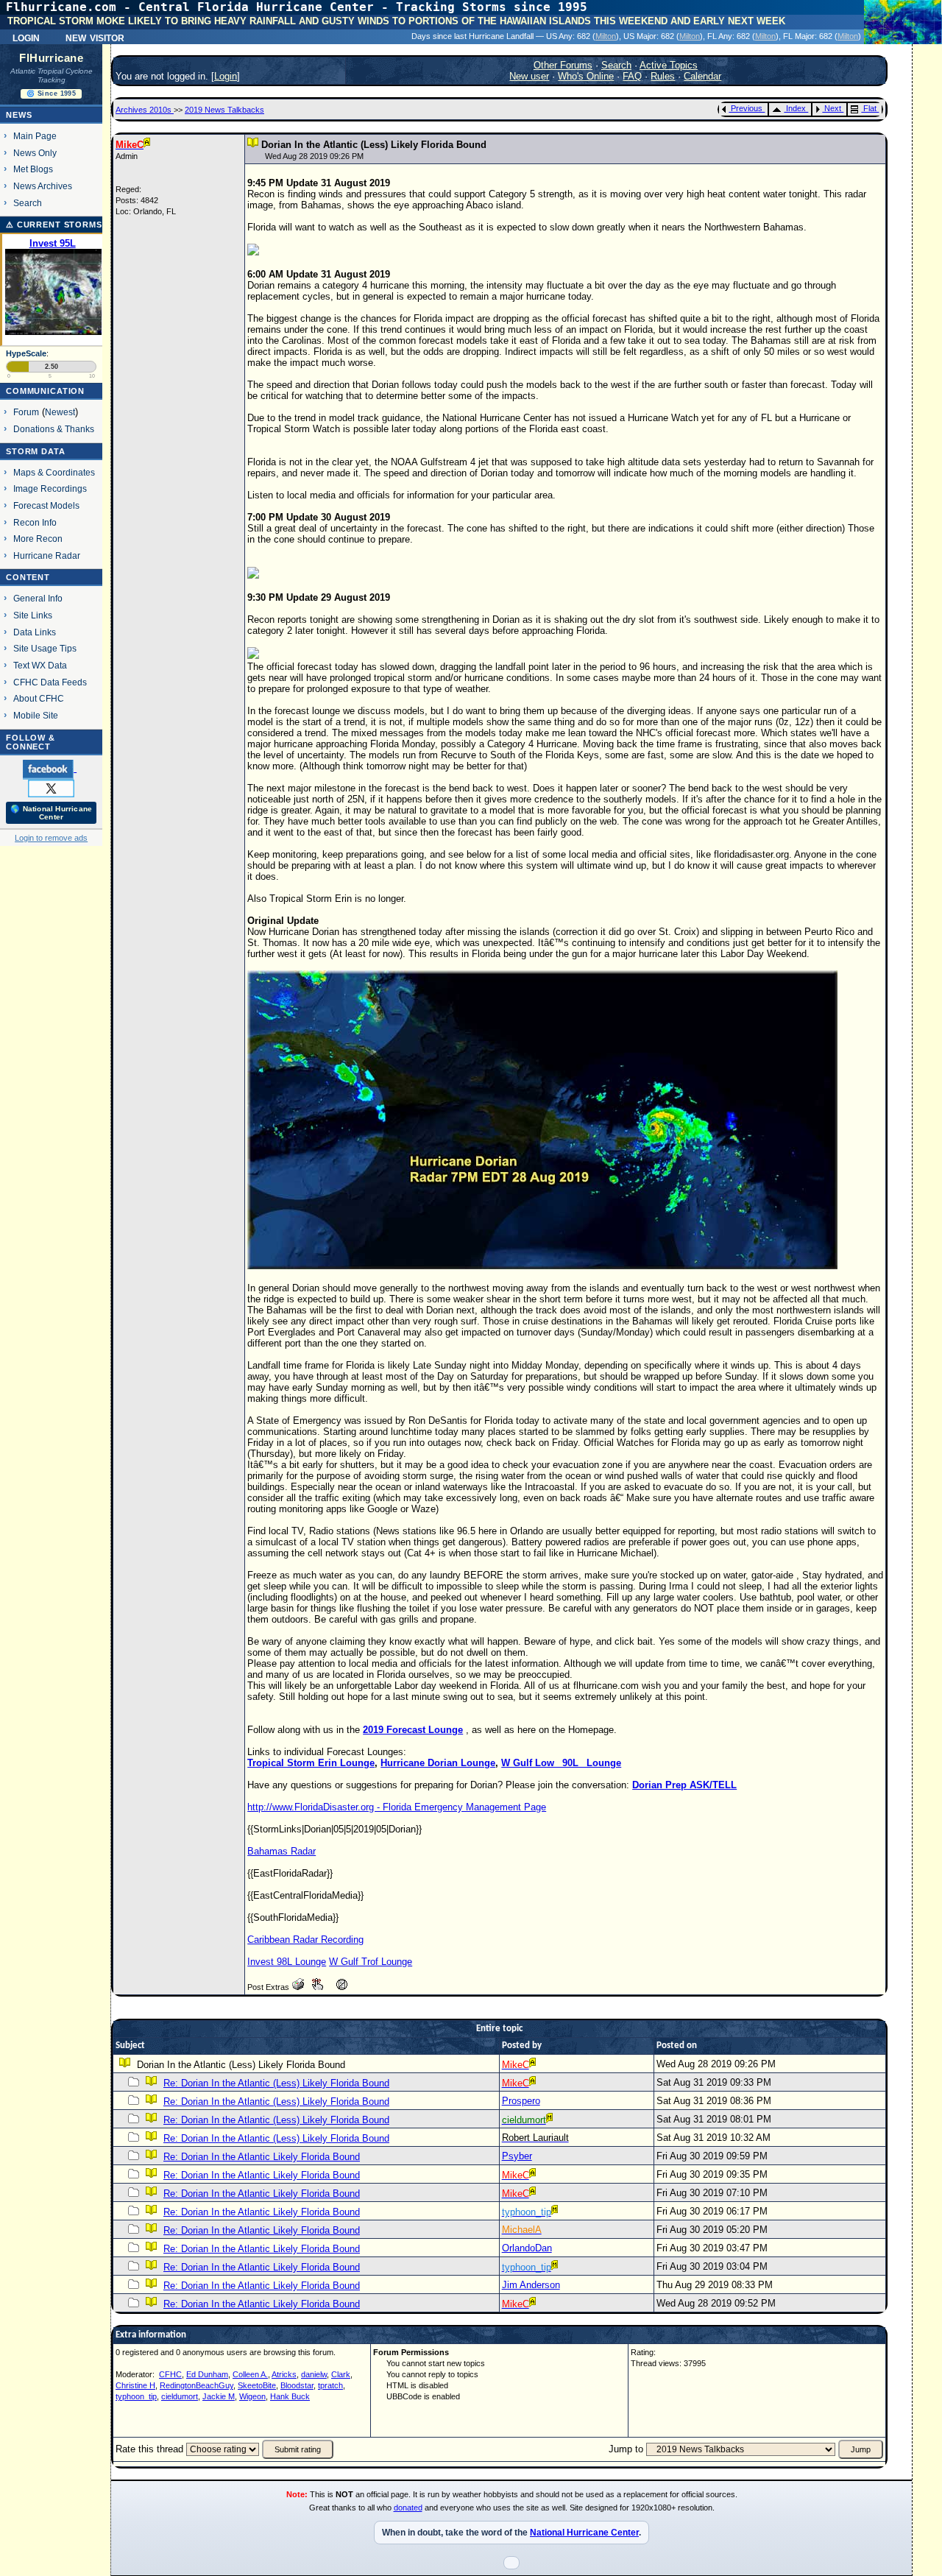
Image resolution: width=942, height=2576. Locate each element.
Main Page (35, 136)
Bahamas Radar (281, 1851)
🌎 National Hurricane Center (51, 813)
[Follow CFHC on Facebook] (50, 769)
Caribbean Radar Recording (305, 1940)
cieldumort (180, 2396)
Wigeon (252, 2396)
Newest (60, 412)
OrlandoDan (527, 2248)
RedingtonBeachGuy (196, 2385)
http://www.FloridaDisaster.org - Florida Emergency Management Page (397, 1807)
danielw (314, 2374)
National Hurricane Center (584, 2533)
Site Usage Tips (45, 648)
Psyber (517, 2156)
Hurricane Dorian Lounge (438, 1763)
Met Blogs (33, 169)
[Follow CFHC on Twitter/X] (51, 788)
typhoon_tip (136, 2396)
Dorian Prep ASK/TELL (684, 1785)
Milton (606, 36)
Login (26, 37)
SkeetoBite (257, 2385)
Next (833, 108)
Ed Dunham (207, 2374)
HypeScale (26, 353)
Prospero (521, 2101)
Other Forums (563, 65)
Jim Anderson (531, 2285)
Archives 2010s (145, 110)
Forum (26, 412)
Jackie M (219, 2396)
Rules (663, 76)
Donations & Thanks (54, 429)
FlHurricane (51, 58)
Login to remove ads (51, 838)
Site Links (33, 615)
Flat (870, 108)
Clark (341, 2374)
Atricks (284, 2374)
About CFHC (39, 698)
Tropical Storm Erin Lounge (311, 1763)
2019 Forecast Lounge (413, 1730)
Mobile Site (36, 715)
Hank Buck (290, 2396)
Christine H (135, 2385)
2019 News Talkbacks (224, 110)
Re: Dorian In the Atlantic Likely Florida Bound (262, 2157)
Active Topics (669, 65)
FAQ (632, 76)
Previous (747, 108)
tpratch (330, 2385)
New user (529, 76)
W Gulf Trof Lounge (371, 1962)
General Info (38, 598)
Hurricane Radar (47, 555)
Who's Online (586, 76)
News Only (35, 153)
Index (796, 108)
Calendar (702, 76)
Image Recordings (50, 488)
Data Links (35, 632)
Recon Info (35, 522)
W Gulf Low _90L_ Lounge (561, 1763)
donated (408, 2508)
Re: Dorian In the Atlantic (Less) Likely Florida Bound (276, 2083)
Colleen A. (250, 2374)
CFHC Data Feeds (50, 682)
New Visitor (95, 37)
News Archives (43, 186)
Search (28, 203)
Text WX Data (40, 665)
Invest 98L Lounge (287, 1962)
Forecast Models (46, 505)
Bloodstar (297, 2385)
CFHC (170, 2374)
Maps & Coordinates (54, 472)
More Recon (38, 539)
